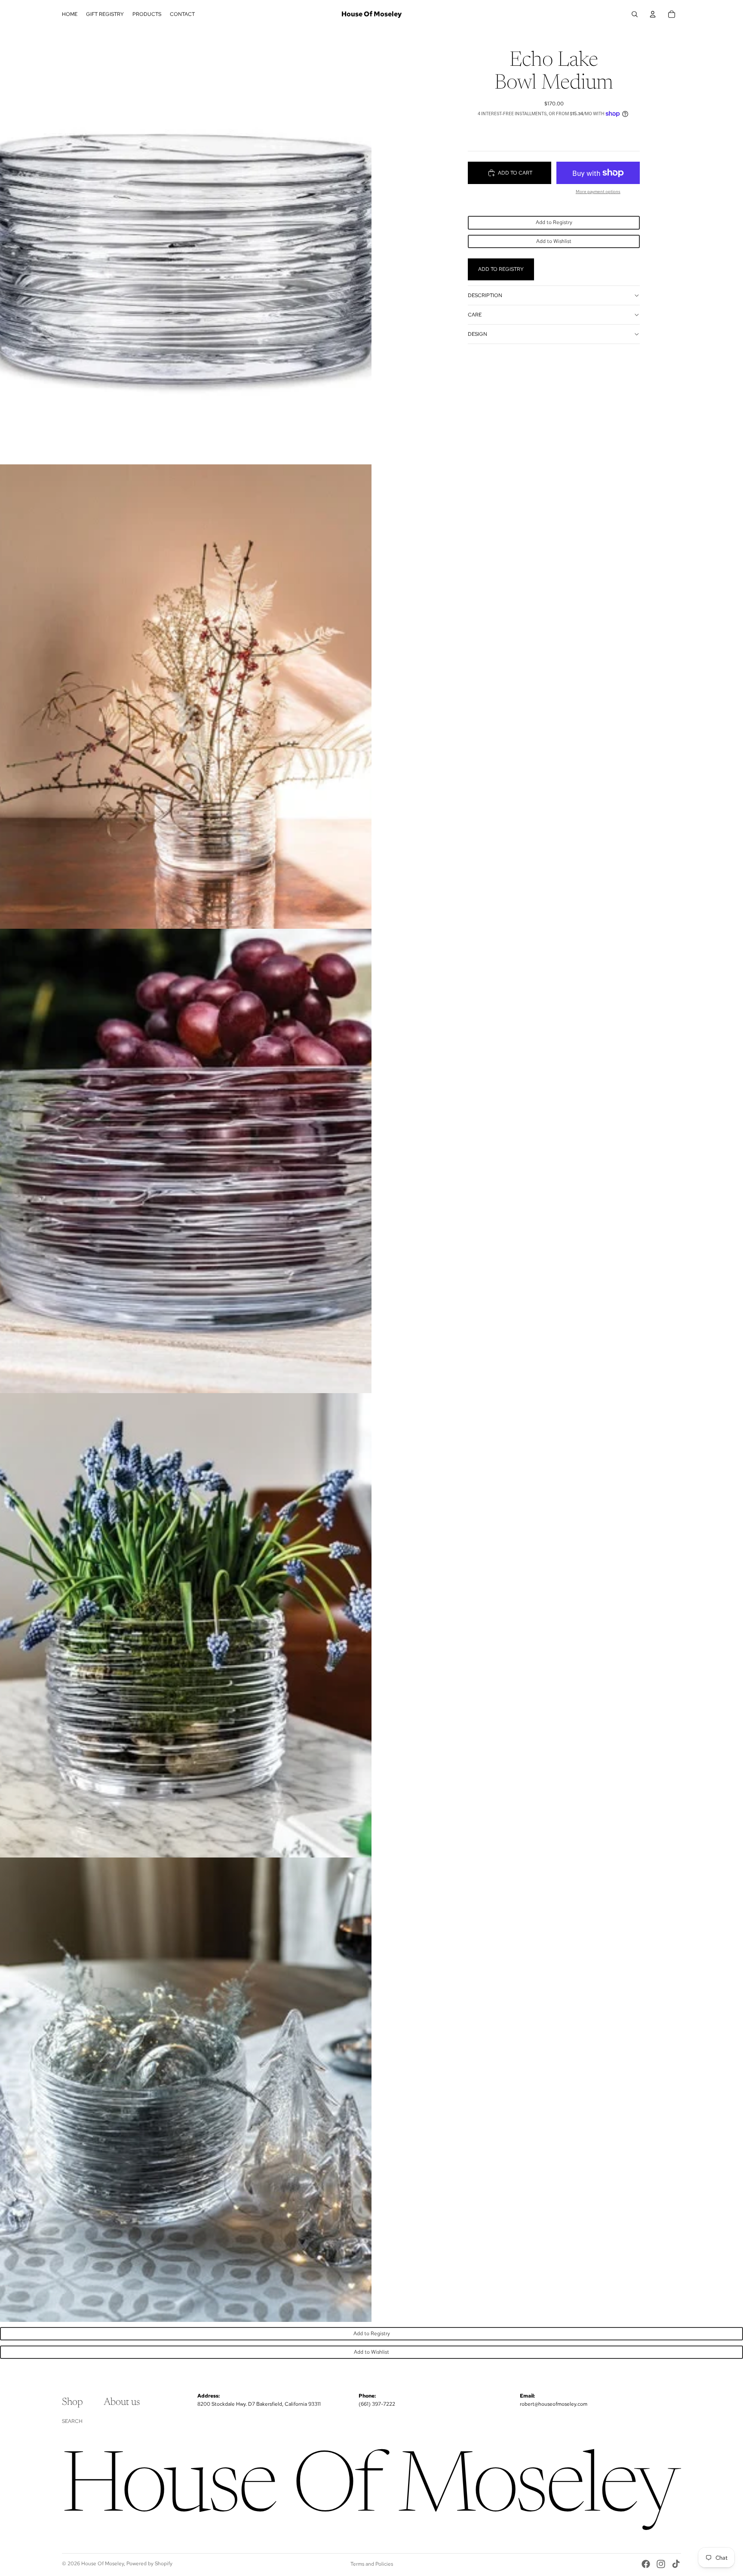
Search (72, 2421)
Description (485, 295)
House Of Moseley (103, 2564)
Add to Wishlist (554, 241)
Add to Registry (554, 222)
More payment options (598, 192)
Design (477, 334)
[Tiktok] (676, 2564)
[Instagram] (661, 2564)
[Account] (653, 14)
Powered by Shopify (149, 2564)
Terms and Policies (372, 2564)
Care (475, 314)
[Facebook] (646, 2564)
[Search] (635, 14)
